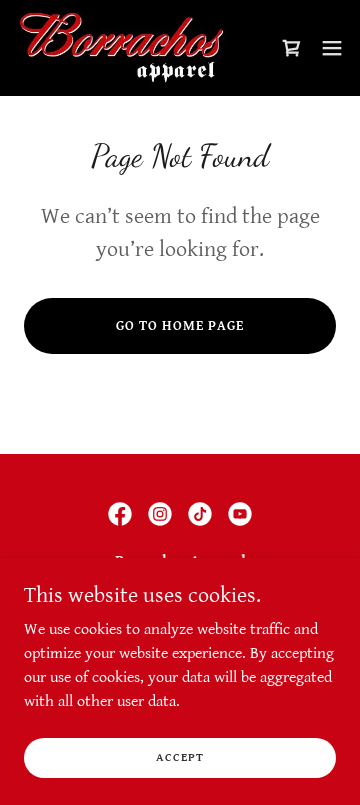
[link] (121, 48)
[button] (332, 48)
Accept (180, 757)
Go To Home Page (180, 326)
